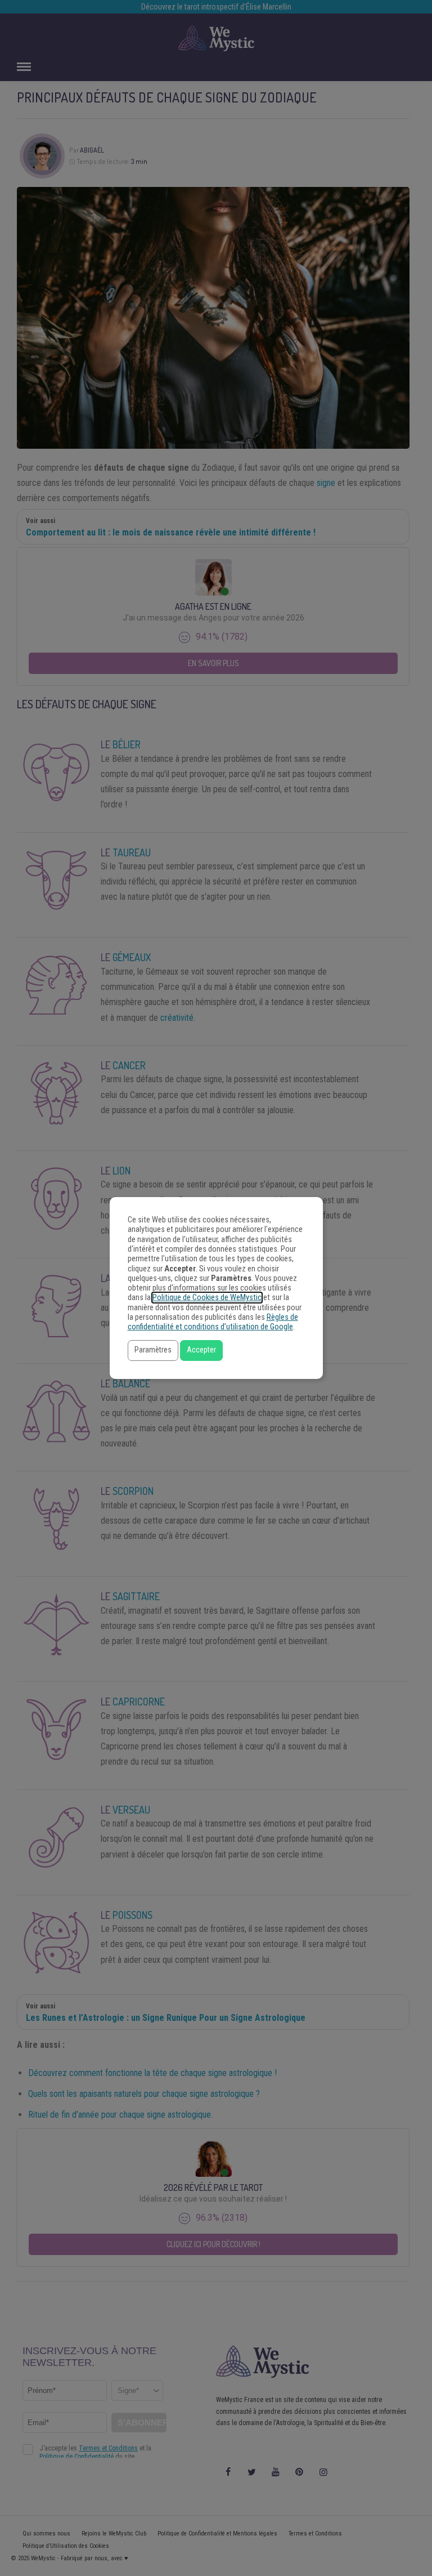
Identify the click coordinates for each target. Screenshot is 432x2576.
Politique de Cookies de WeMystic (207, 1298)
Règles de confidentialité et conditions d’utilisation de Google (213, 1322)
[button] (153, 1350)
